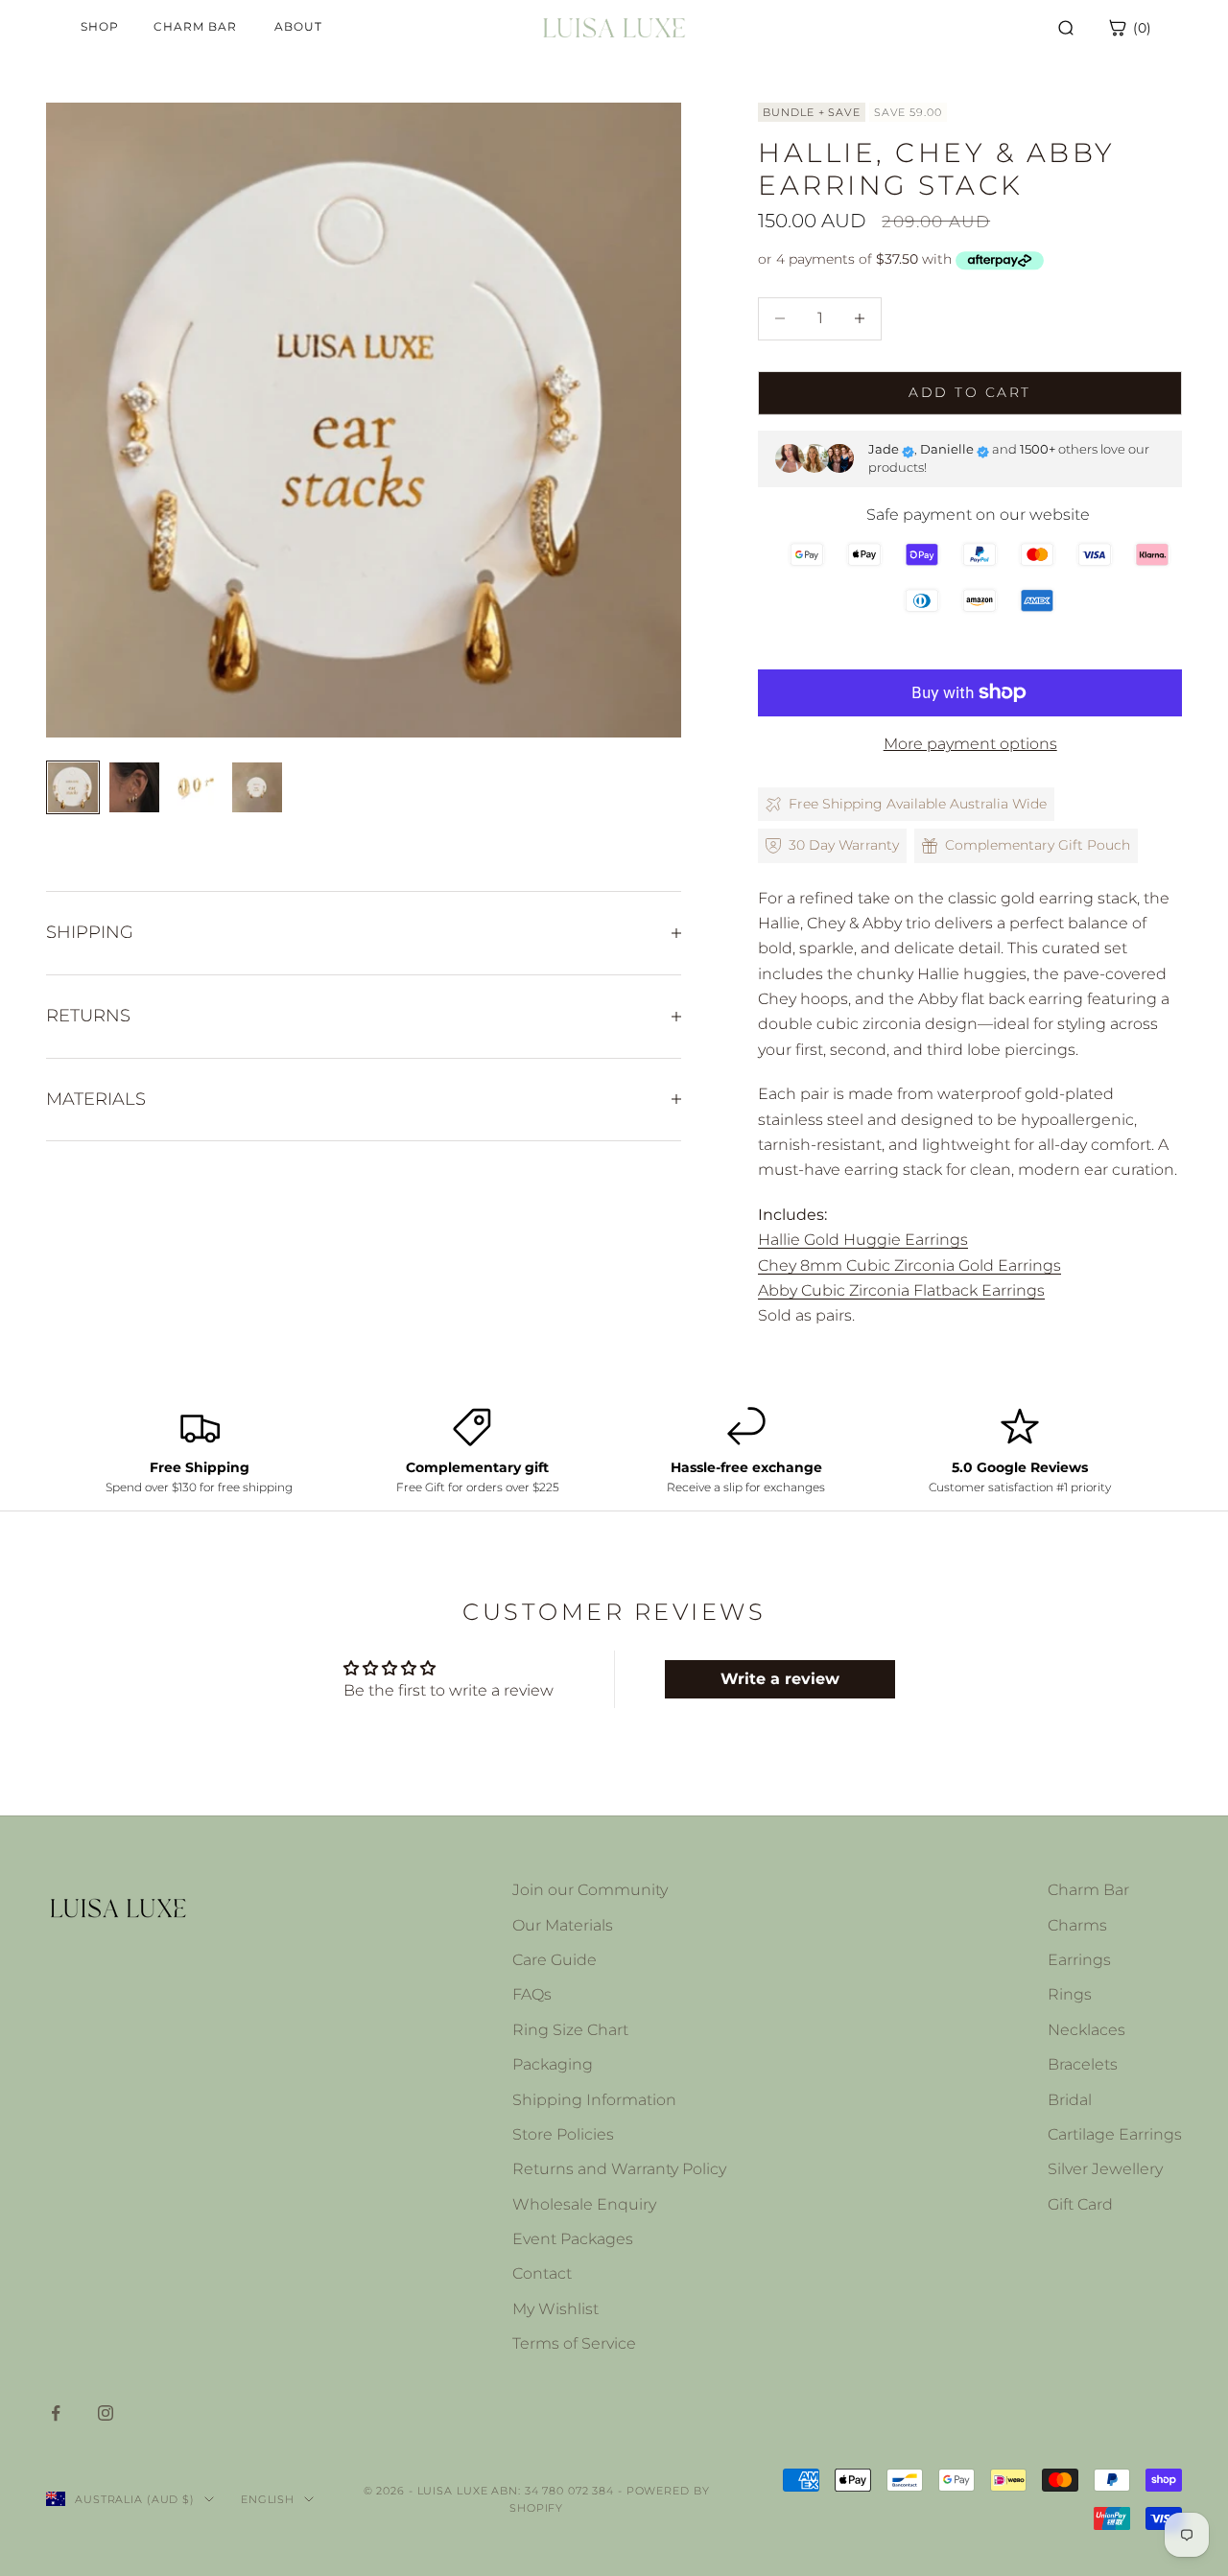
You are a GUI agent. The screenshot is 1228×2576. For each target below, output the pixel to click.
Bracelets (1083, 2064)
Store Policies (563, 2134)
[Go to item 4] (257, 787)
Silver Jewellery (1105, 2169)
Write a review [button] (780, 1679)
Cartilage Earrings (1115, 2134)
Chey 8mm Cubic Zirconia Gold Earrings (909, 1265)
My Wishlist (555, 2309)
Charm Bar (1088, 1890)
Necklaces (1086, 2030)
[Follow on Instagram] (106, 2413)
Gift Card (1080, 2204)
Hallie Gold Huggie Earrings (863, 1240)
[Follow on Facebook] (56, 2413)
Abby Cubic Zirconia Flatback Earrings (901, 1290)
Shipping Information (594, 2100)
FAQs (532, 1994)
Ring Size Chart (570, 2030)
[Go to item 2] (134, 787)
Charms (1077, 1925)
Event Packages (573, 2239)
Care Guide (555, 1960)
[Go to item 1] (73, 787)
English (268, 2499)
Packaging (553, 2064)
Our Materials (563, 1925)
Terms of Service (574, 2343)
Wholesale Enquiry (584, 2204)
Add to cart (969, 392)
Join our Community (590, 1890)
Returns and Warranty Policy (619, 2169)
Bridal (1070, 2100)
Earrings (1079, 1960)
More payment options (970, 744)
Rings (1070, 1994)
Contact (542, 2273)
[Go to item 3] (196, 787)
